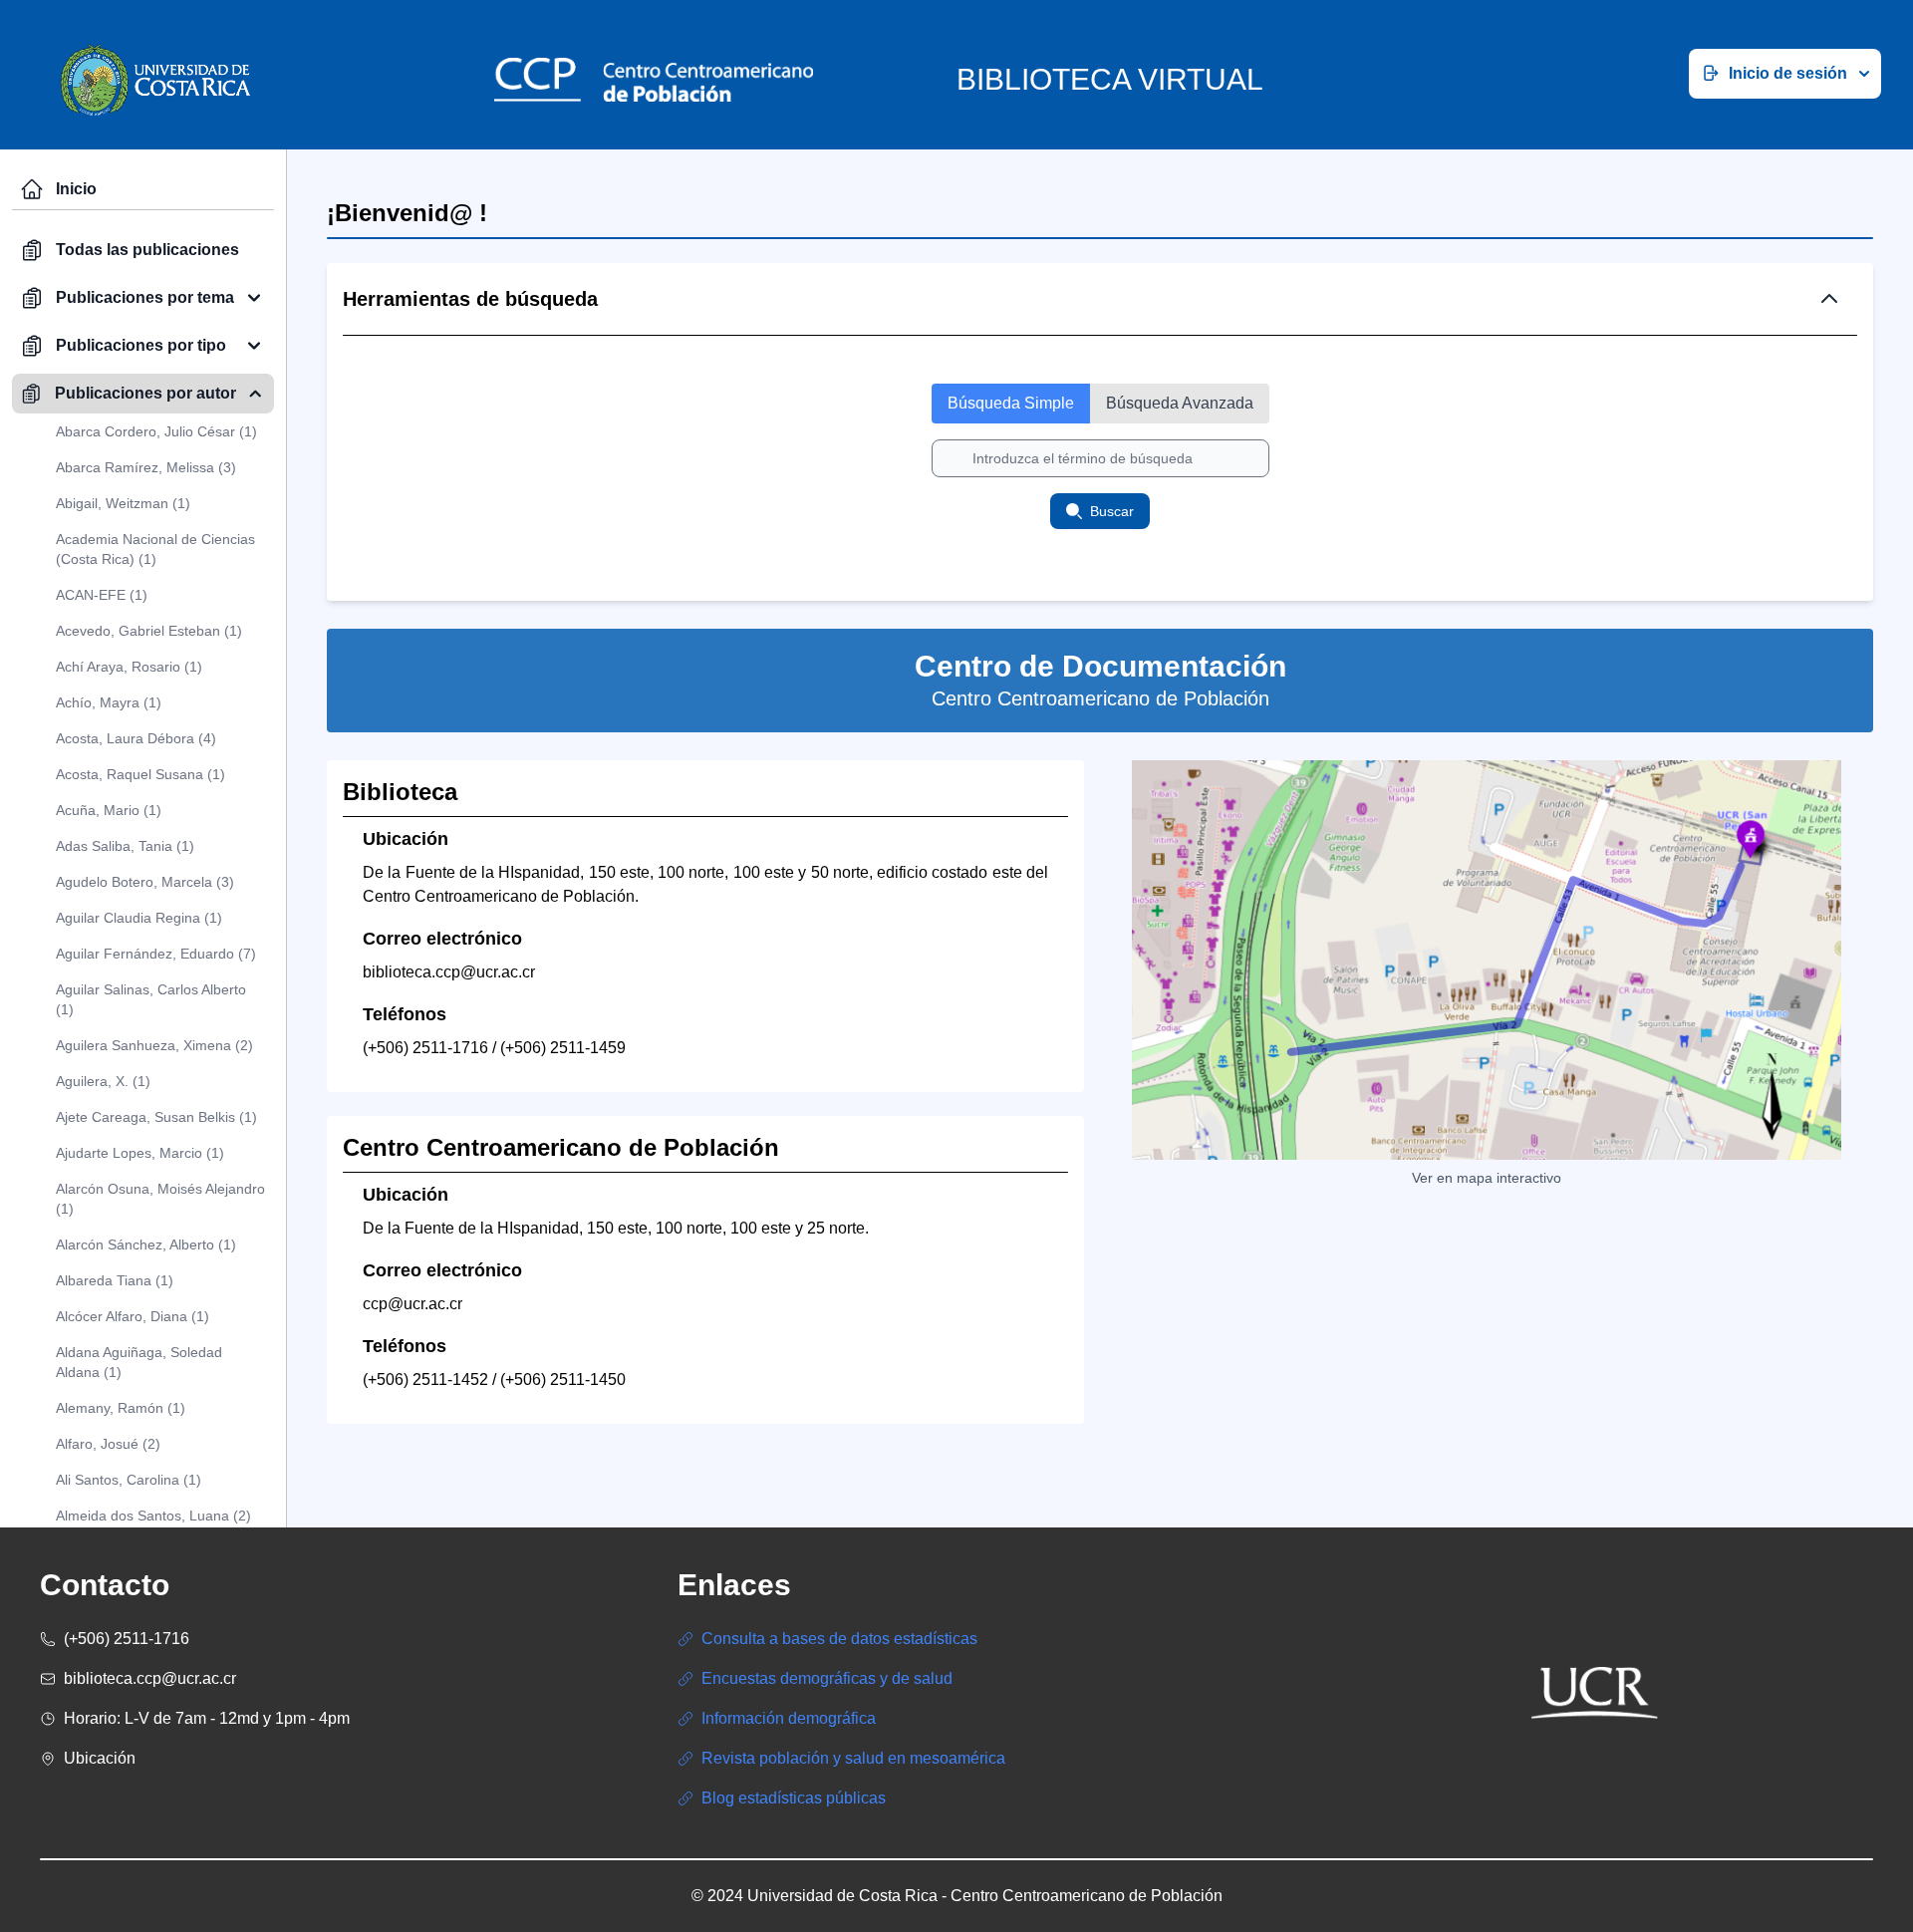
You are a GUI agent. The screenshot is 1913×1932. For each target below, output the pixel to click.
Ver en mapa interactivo (1487, 1178)
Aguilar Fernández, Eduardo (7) (156, 954)
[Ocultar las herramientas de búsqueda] (1829, 299)
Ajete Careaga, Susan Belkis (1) (156, 1117)
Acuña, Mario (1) (109, 810)
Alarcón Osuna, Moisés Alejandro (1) (160, 1199)
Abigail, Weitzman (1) (123, 503)
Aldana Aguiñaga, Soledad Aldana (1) (139, 1362)
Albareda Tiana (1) (115, 1280)
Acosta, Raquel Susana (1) (140, 774)
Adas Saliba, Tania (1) (125, 846)
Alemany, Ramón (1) (121, 1408)
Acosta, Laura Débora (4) (136, 738)
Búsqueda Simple (1011, 403)
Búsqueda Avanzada (1180, 403)
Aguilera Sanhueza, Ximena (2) (154, 1045)
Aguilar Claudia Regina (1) (139, 918)
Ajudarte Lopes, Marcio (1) (140, 1153)
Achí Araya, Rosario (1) (129, 667)
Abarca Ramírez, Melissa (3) (146, 467)
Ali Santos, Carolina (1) (129, 1480)
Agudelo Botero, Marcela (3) (145, 882)
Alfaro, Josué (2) (108, 1444)
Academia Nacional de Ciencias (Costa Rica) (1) (155, 549)
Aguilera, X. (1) (103, 1081)
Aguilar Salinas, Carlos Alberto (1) (151, 999)
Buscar (1112, 511)
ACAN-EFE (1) (102, 595)
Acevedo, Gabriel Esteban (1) (149, 631)
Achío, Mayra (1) (109, 702)
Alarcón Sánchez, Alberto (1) (146, 1244)
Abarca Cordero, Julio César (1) (156, 431)
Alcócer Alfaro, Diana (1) (133, 1316)
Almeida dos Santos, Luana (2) (153, 1516)
